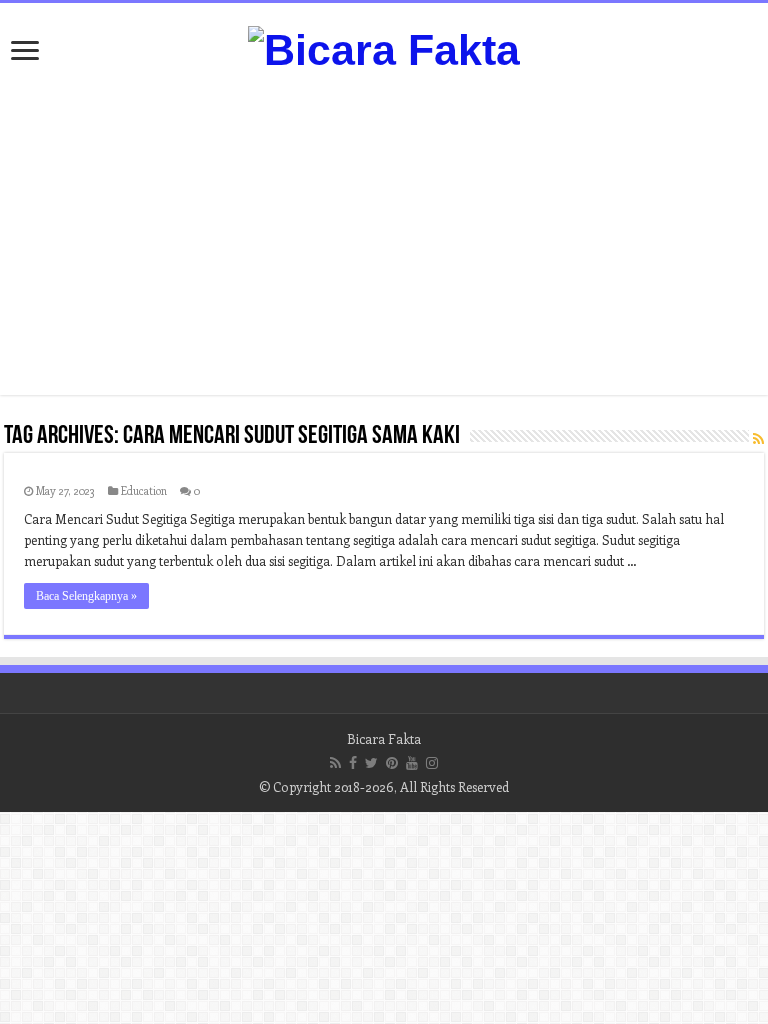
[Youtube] (412, 763)
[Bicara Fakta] (384, 47)
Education (144, 490)
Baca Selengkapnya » (86, 596)
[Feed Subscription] (758, 438)
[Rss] (335, 763)
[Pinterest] (392, 763)
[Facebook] (353, 763)
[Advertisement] (384, 235)
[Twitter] (371, 763)
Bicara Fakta (384, 738)
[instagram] (432, 763)
